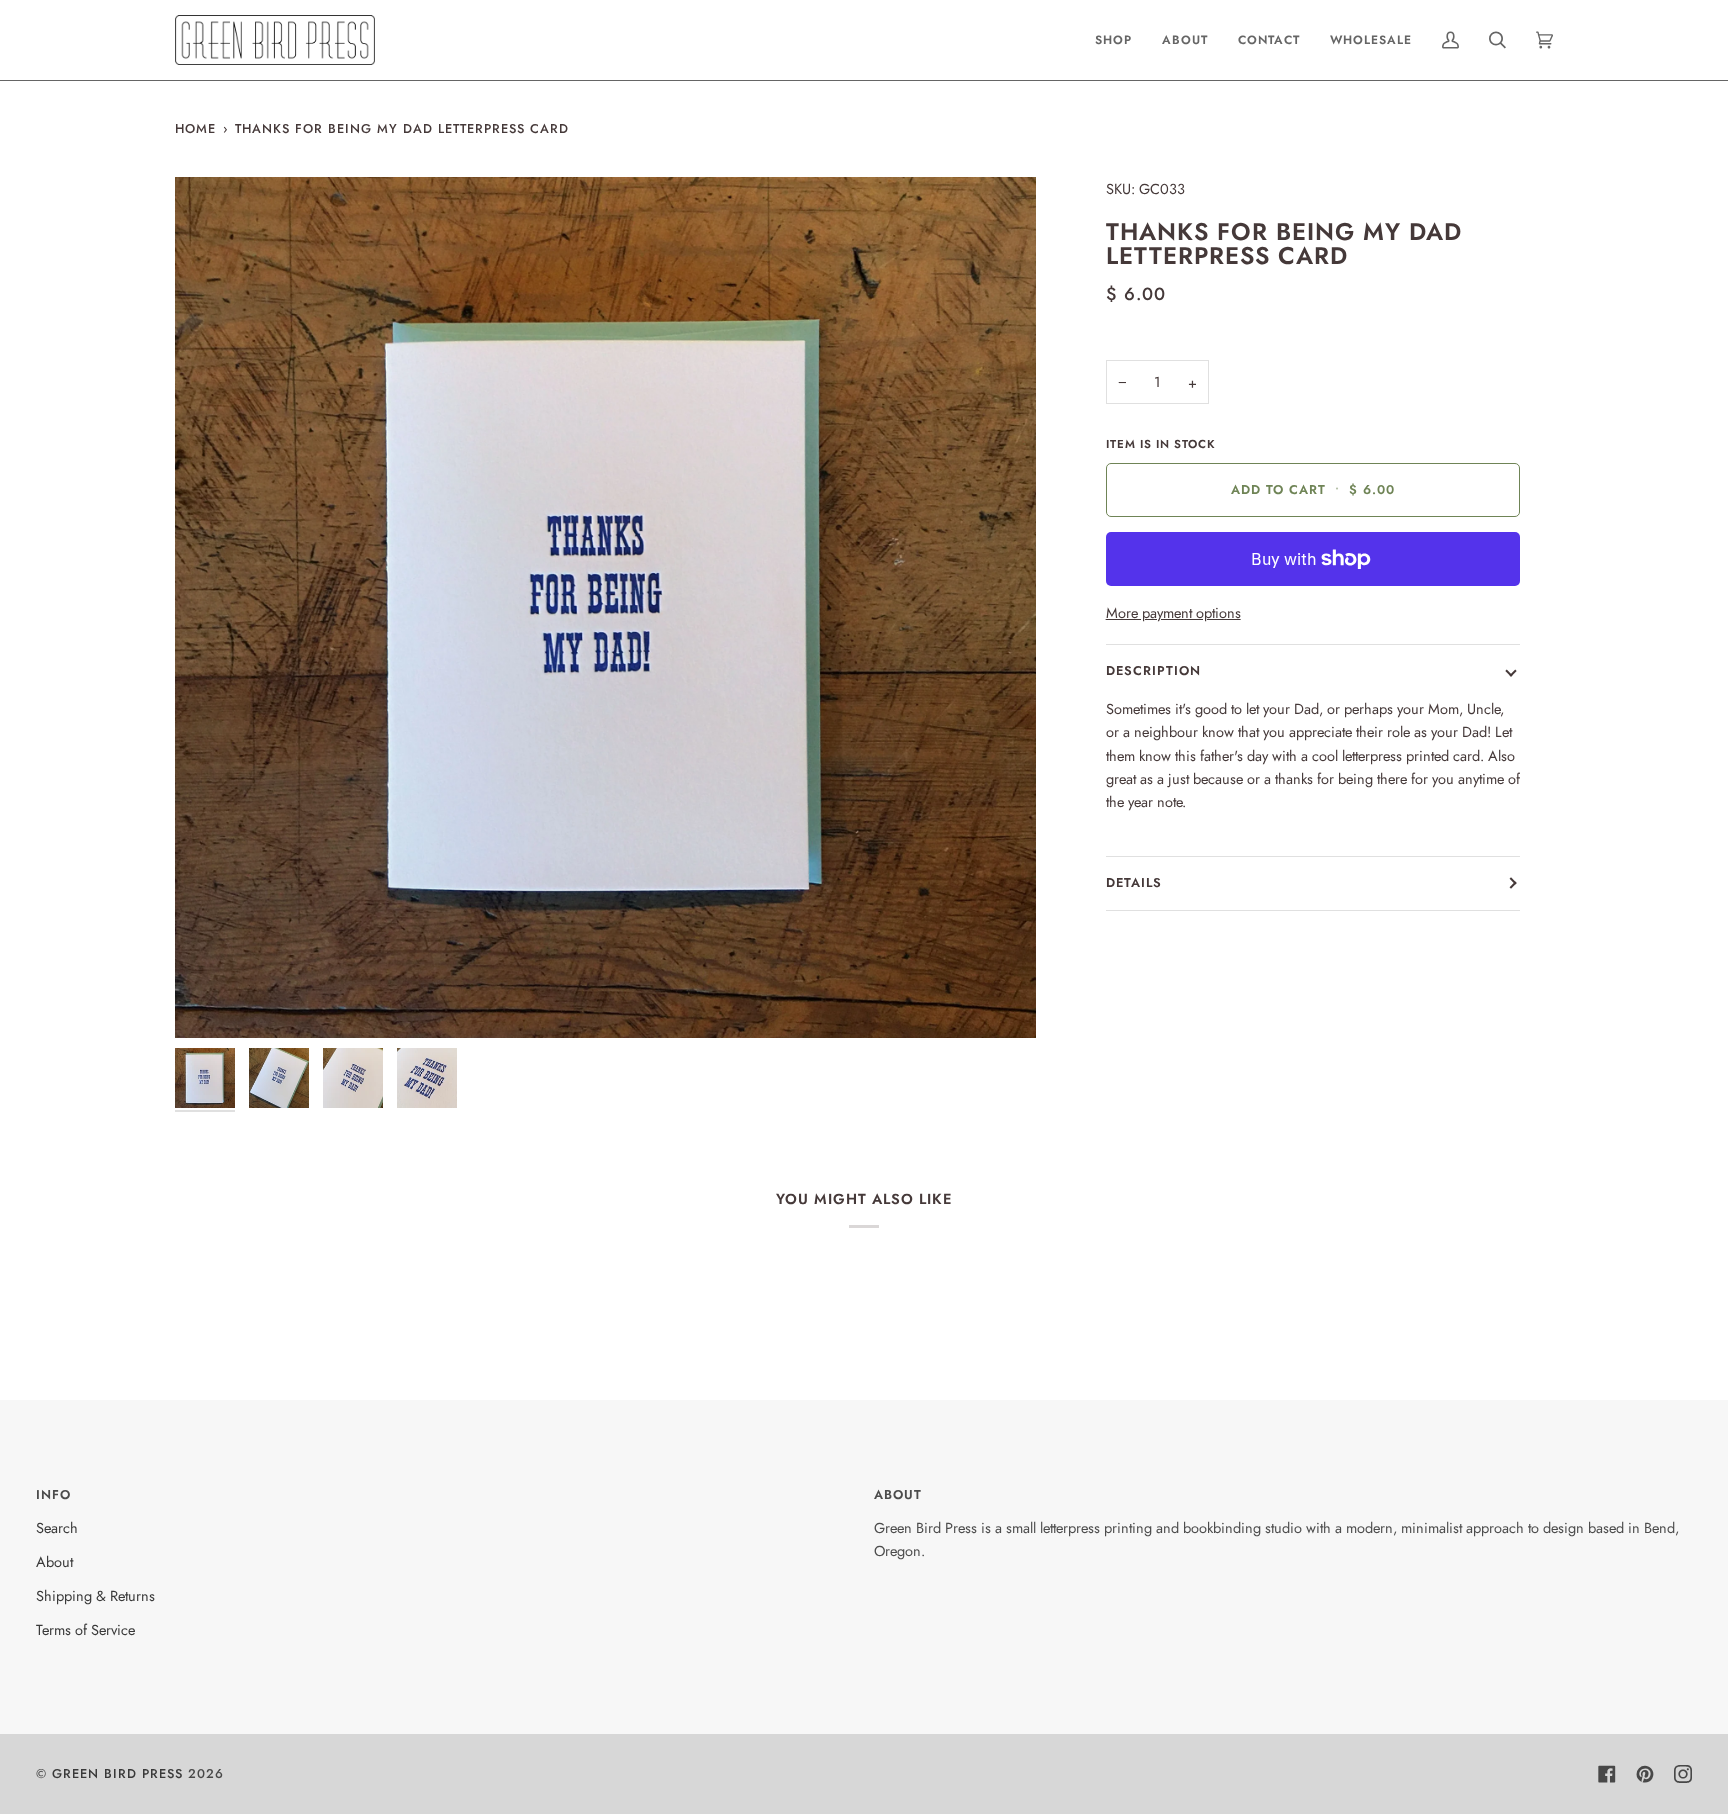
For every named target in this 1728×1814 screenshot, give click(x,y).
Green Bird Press (117, 1773)
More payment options (1173, 612)
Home (195, 128)
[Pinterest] (1645, 1774)
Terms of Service (85, 1629)
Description (1153, 670)
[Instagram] (1683, 1774)
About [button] (898, 1494)
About (54, 1561)
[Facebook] (1607, 1774)
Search (57, 1527)
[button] (1113, 40)
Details (1134, 882)
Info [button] (53, 1494)
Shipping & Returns (95, 1595)
